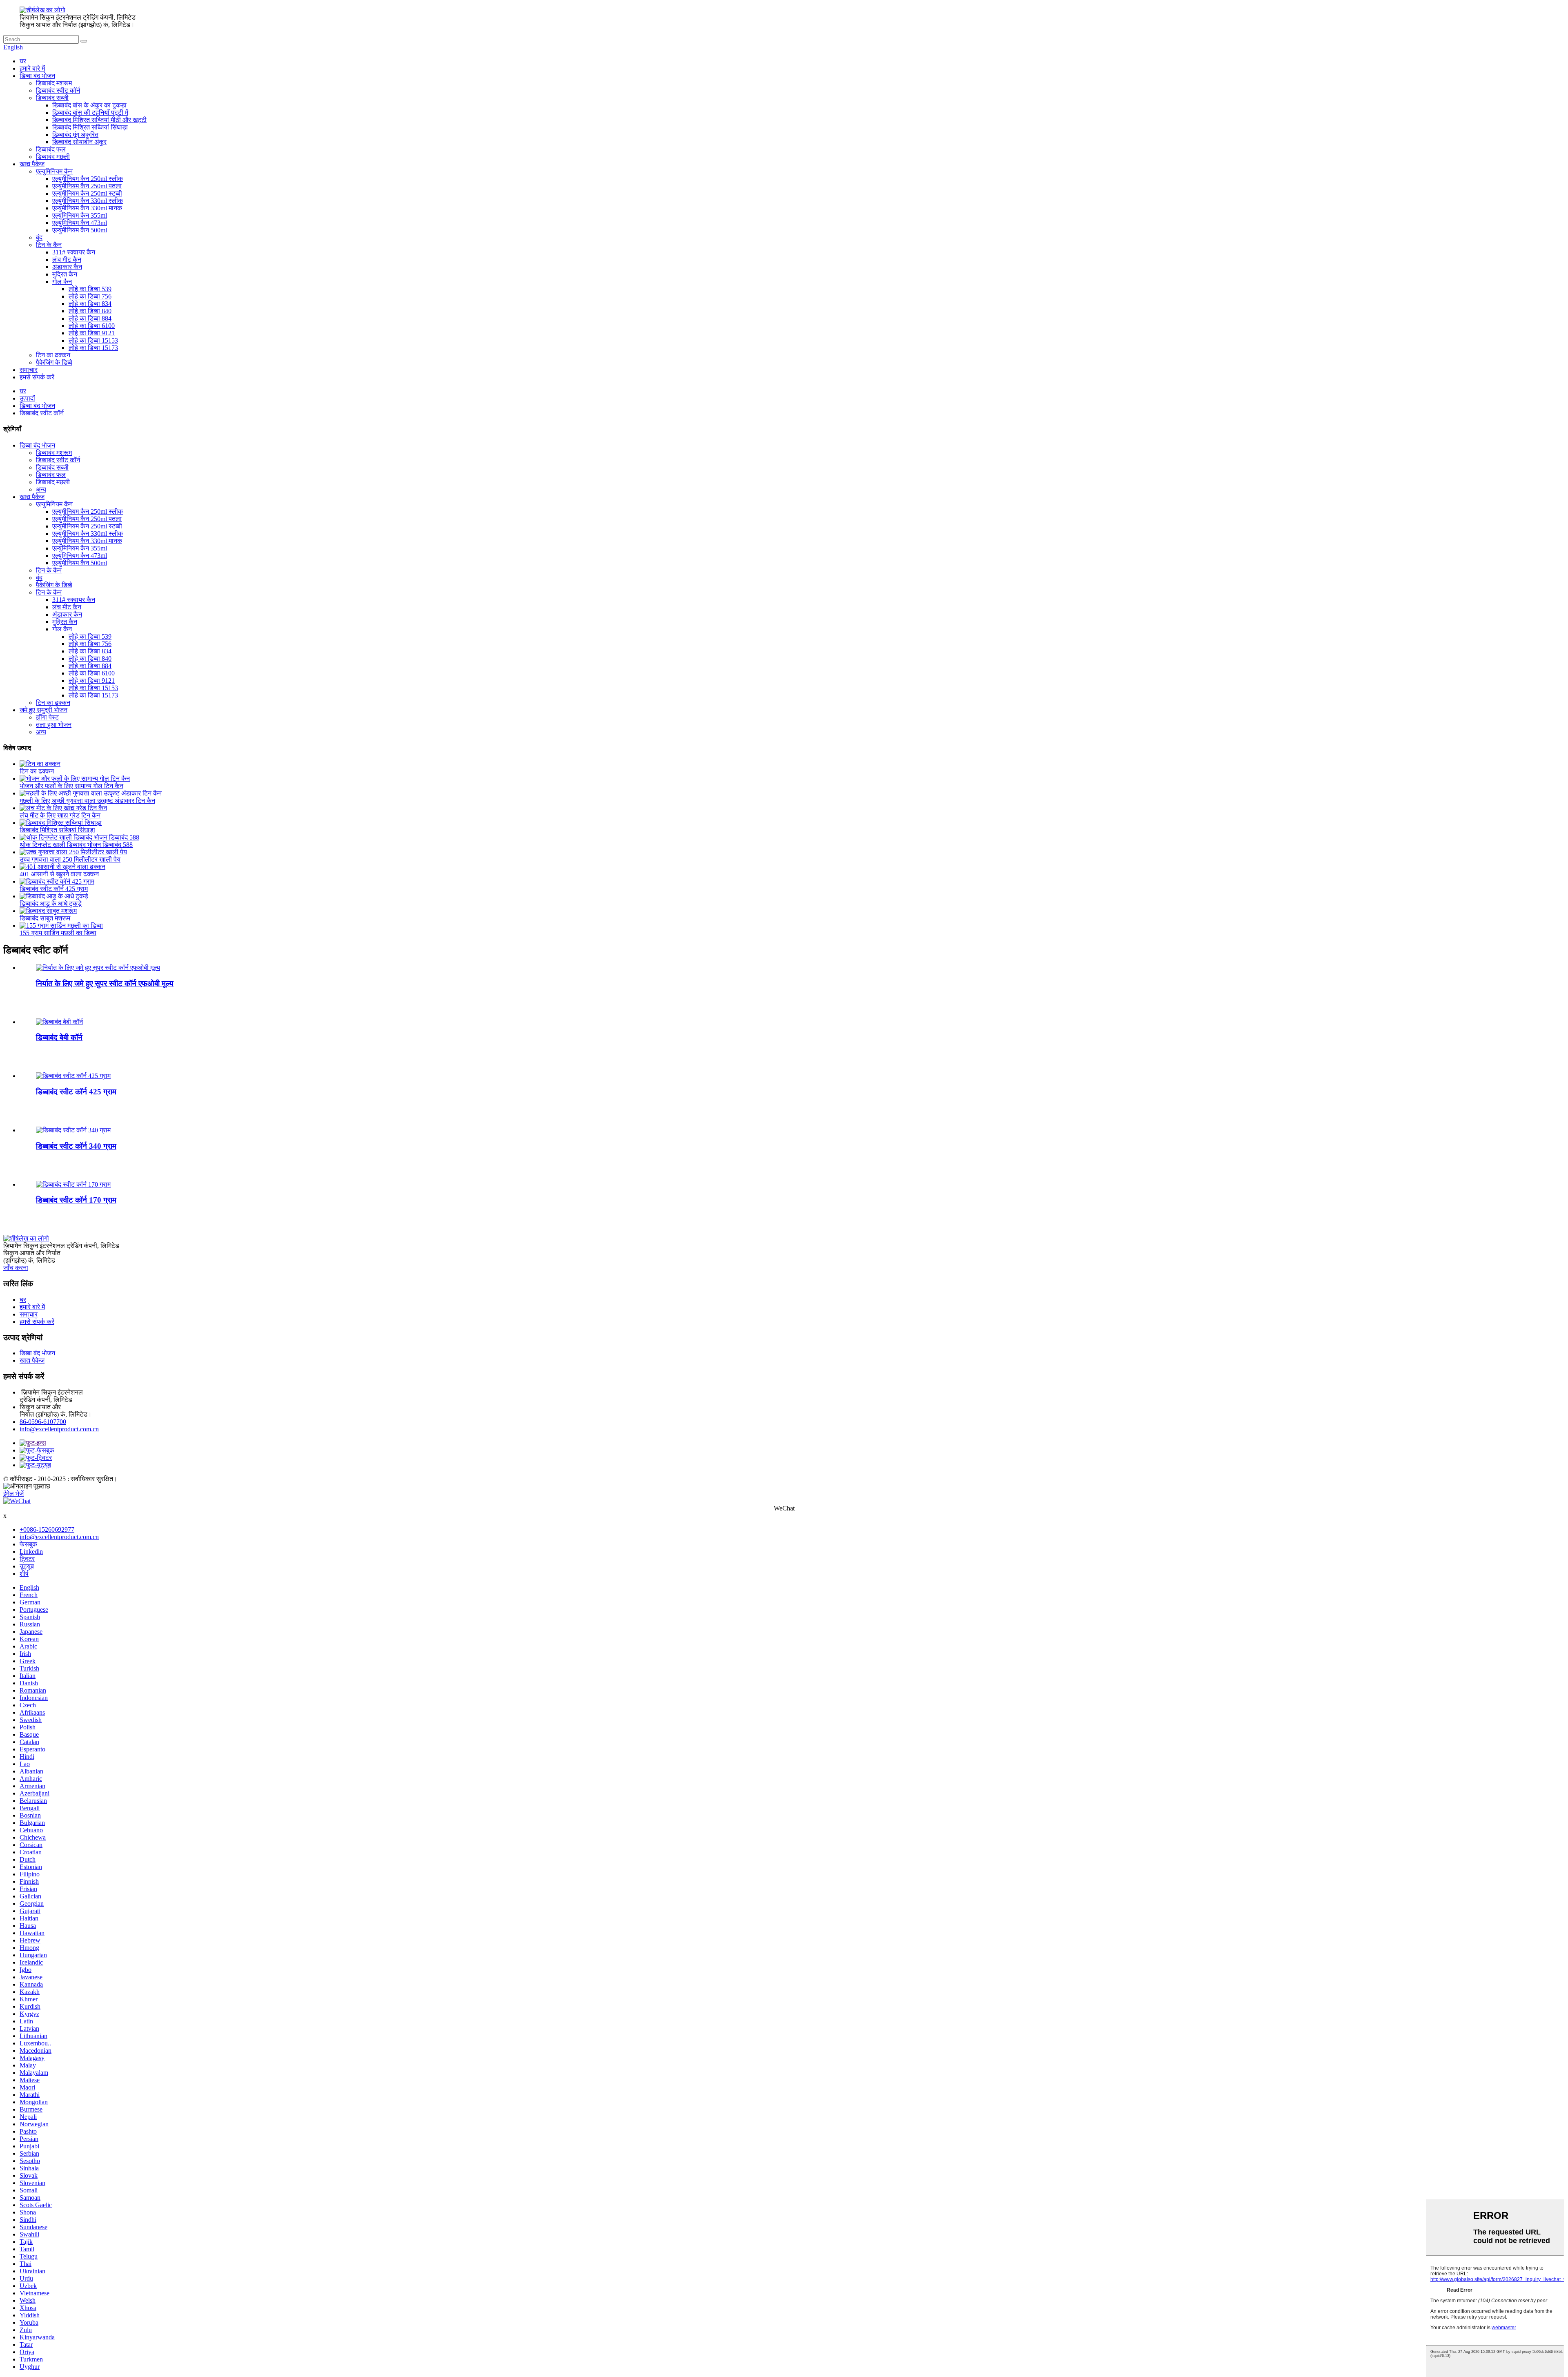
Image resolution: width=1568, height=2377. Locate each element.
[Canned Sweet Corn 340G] (73, 1130)
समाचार (29, 370)
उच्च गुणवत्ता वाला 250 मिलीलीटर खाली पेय (70, 859)
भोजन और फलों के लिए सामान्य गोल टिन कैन (71, 786)
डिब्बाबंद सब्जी (52, 98)
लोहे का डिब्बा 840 (90, 311)
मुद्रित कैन (65, 274)
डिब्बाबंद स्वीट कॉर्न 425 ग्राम (54, 889)
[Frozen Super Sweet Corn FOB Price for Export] (98, 968)
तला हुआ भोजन (54, 725)
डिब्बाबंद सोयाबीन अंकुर (79, 142)
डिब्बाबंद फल (51, 149)
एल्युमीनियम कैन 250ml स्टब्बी (87, 193)
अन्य (41, 489)
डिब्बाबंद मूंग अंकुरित (75, 135)
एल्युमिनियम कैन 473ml (80, 223)
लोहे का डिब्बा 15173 (93, 348)
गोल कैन (62, 282)
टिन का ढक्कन (53, 355)
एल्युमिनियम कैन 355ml (80, 215)
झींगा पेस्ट (47, 717)
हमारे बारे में (32, 68)
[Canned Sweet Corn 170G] (73, 1184)
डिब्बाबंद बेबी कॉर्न (59, 1037)
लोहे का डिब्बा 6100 (92, 326)
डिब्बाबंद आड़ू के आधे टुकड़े (51, 903)
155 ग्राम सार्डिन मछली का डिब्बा (58, 933)
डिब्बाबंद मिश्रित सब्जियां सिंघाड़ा (90, 127)
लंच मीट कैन (67, 260)
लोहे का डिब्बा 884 (90, 318)
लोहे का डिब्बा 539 (90, 289)
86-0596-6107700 (43, 1422)
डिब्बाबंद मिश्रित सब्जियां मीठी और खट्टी (99, 120)
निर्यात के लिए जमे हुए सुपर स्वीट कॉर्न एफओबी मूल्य (105, 984)
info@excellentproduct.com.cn (59, 1429)
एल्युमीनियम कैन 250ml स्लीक (88, 179)
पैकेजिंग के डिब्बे (54, 362)
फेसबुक (28, 1544)
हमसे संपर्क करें (37, 377)
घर (23, 61)
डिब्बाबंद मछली (53, 157)
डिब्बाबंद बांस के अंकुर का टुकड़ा (89, 105)
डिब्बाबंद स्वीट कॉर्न (58, 90)
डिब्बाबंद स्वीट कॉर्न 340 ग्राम (76, 1146)
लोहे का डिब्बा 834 (90, 304)
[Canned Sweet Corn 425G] (73, 1076)
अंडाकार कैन (67, 267)
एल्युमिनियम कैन (54, 171)
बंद (39, 237)
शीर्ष (24, 1574)
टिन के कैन (49, 245)
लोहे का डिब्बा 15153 (93, 340)
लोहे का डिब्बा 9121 (92, 333)
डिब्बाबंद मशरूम (54, 83)
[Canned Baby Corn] (59, 1022)
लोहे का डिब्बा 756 (90, 296)
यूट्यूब (27, 1566)
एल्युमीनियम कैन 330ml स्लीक (88, 201)
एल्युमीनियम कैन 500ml (80, 230)
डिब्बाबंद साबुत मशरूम (45, 918)
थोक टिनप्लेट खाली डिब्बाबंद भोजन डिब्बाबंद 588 (76, 845)
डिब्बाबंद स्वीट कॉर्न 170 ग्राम (76, 1200)
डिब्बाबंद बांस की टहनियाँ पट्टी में (90, 113)
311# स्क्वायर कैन (74, 252)
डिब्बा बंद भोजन (37, 76)
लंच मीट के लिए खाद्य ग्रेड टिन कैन (60, 815)
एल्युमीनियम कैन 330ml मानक (87, 208)
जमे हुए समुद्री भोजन (43, 710)
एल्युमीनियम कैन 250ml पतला (87, 186)
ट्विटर (27, 1559)
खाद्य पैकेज (32, 164)
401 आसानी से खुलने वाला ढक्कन (59, 874)
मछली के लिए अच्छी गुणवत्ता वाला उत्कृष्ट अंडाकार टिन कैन (87, 801)
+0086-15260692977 (47, 1529)
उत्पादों (27, 398)
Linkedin (31, 1552)
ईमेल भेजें (13, 1494)
